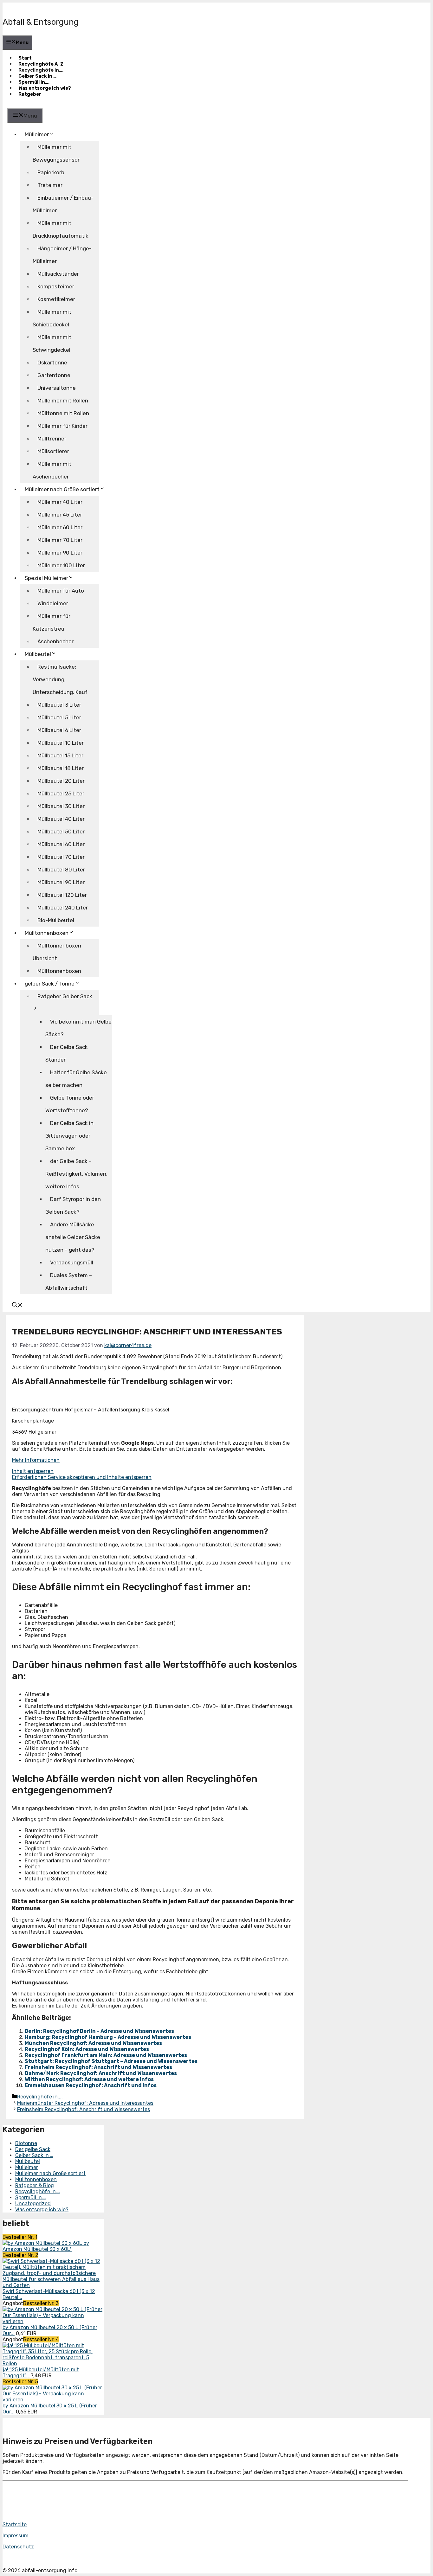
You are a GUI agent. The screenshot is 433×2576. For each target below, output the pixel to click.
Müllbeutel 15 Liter (60, 755)
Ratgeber (30, 94)
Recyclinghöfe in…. (41, 70)
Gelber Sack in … (37, 76)
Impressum (16, 2536)
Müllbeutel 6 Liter (59, 730)
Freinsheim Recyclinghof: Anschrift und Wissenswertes (98, 2067)
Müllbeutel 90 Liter (61, 882)
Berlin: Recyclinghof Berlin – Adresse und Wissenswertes (99, 2031)
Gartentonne (54, 375)
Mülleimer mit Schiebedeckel (52, 318)
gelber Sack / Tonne (50, 984)
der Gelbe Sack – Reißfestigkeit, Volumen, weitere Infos (76, 1174)
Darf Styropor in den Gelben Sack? (73, 1205)
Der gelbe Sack (33, 2149)
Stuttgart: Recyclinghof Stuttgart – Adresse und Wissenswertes (111, 2061)
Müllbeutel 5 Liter (59, 717)
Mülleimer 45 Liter (60, 515)
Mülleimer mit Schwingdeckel (52, 344)
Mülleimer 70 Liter (60, 540)
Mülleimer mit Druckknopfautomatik (61, 229)
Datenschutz (18, 2547)
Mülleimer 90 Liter (60, 553)
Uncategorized (33, 2203)
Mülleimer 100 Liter (61, 565)
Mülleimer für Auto (61, 591)
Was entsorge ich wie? (45, 88)
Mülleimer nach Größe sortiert (50, 2173)
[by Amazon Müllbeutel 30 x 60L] (43, 2243)
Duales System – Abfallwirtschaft (69, 1282)
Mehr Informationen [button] (36, 1460)
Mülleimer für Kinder (62, 426)
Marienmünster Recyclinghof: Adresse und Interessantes (85, 2103)
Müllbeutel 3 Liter (59, 705)
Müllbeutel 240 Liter (63, 908)
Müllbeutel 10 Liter (61, 743)
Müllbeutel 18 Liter (61, 768)
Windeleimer (53, 603)
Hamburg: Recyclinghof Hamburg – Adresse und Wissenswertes (108, 2037)
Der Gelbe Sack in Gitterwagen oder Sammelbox (69, 1136)
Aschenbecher (55, 641)
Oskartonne (52, 363)
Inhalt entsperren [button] (33, 1471)
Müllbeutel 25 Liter (61, 793)
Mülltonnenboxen (47, 933)
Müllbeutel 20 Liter (61, 781)
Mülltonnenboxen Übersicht (57, 952)
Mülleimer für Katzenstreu (52, 622)
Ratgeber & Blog (35, 2185)
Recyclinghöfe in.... (40, 2097)
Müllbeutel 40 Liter (61, 819)
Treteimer (50, 185)
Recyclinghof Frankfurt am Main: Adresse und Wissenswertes (106, 2055)
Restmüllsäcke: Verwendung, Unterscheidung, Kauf (60, 679)
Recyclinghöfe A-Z (41, 64)
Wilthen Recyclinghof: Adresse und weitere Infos (89, 2079)
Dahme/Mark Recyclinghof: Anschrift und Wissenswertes (101, 2073)
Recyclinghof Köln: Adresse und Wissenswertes (87, 2049)
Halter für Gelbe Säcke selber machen (76, 1079)
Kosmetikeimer (56, 299)
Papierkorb (51, 172)
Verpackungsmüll (72, 1262)
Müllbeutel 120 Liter (62, 895)
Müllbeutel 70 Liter (61, 857)
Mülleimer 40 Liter (60, 502)
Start (25, 58)
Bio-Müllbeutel (56, 920)
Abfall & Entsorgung (41, 22)
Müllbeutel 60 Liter (61, 844)
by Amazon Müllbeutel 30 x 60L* (46, 2246)
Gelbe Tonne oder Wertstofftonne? (70, 1104)
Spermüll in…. (34, 82)
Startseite (15, 2525)
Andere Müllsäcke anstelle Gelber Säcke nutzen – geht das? (73, 1237)
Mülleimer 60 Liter (60, 527)
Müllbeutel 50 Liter (61, 832)
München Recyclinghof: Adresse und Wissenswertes (93, 2043)
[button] (17, 1306)
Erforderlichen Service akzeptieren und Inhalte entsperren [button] (82, 1477)
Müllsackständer (58, 274)
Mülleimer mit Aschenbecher (52, 470)
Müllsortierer (53, 451)
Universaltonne (57, 388)
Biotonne (26, 2143)
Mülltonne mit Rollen (63, 413)
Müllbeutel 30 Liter (61, 806)
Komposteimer (56, 286)
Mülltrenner (52, 439)
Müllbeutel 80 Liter (61, 870)
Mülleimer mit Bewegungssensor (56, 153)
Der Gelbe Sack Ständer (67, 1053)
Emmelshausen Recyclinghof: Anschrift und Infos (91, 2085)
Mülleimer (37, 134)
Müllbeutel (28, 2161)
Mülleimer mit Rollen (63, 401)
